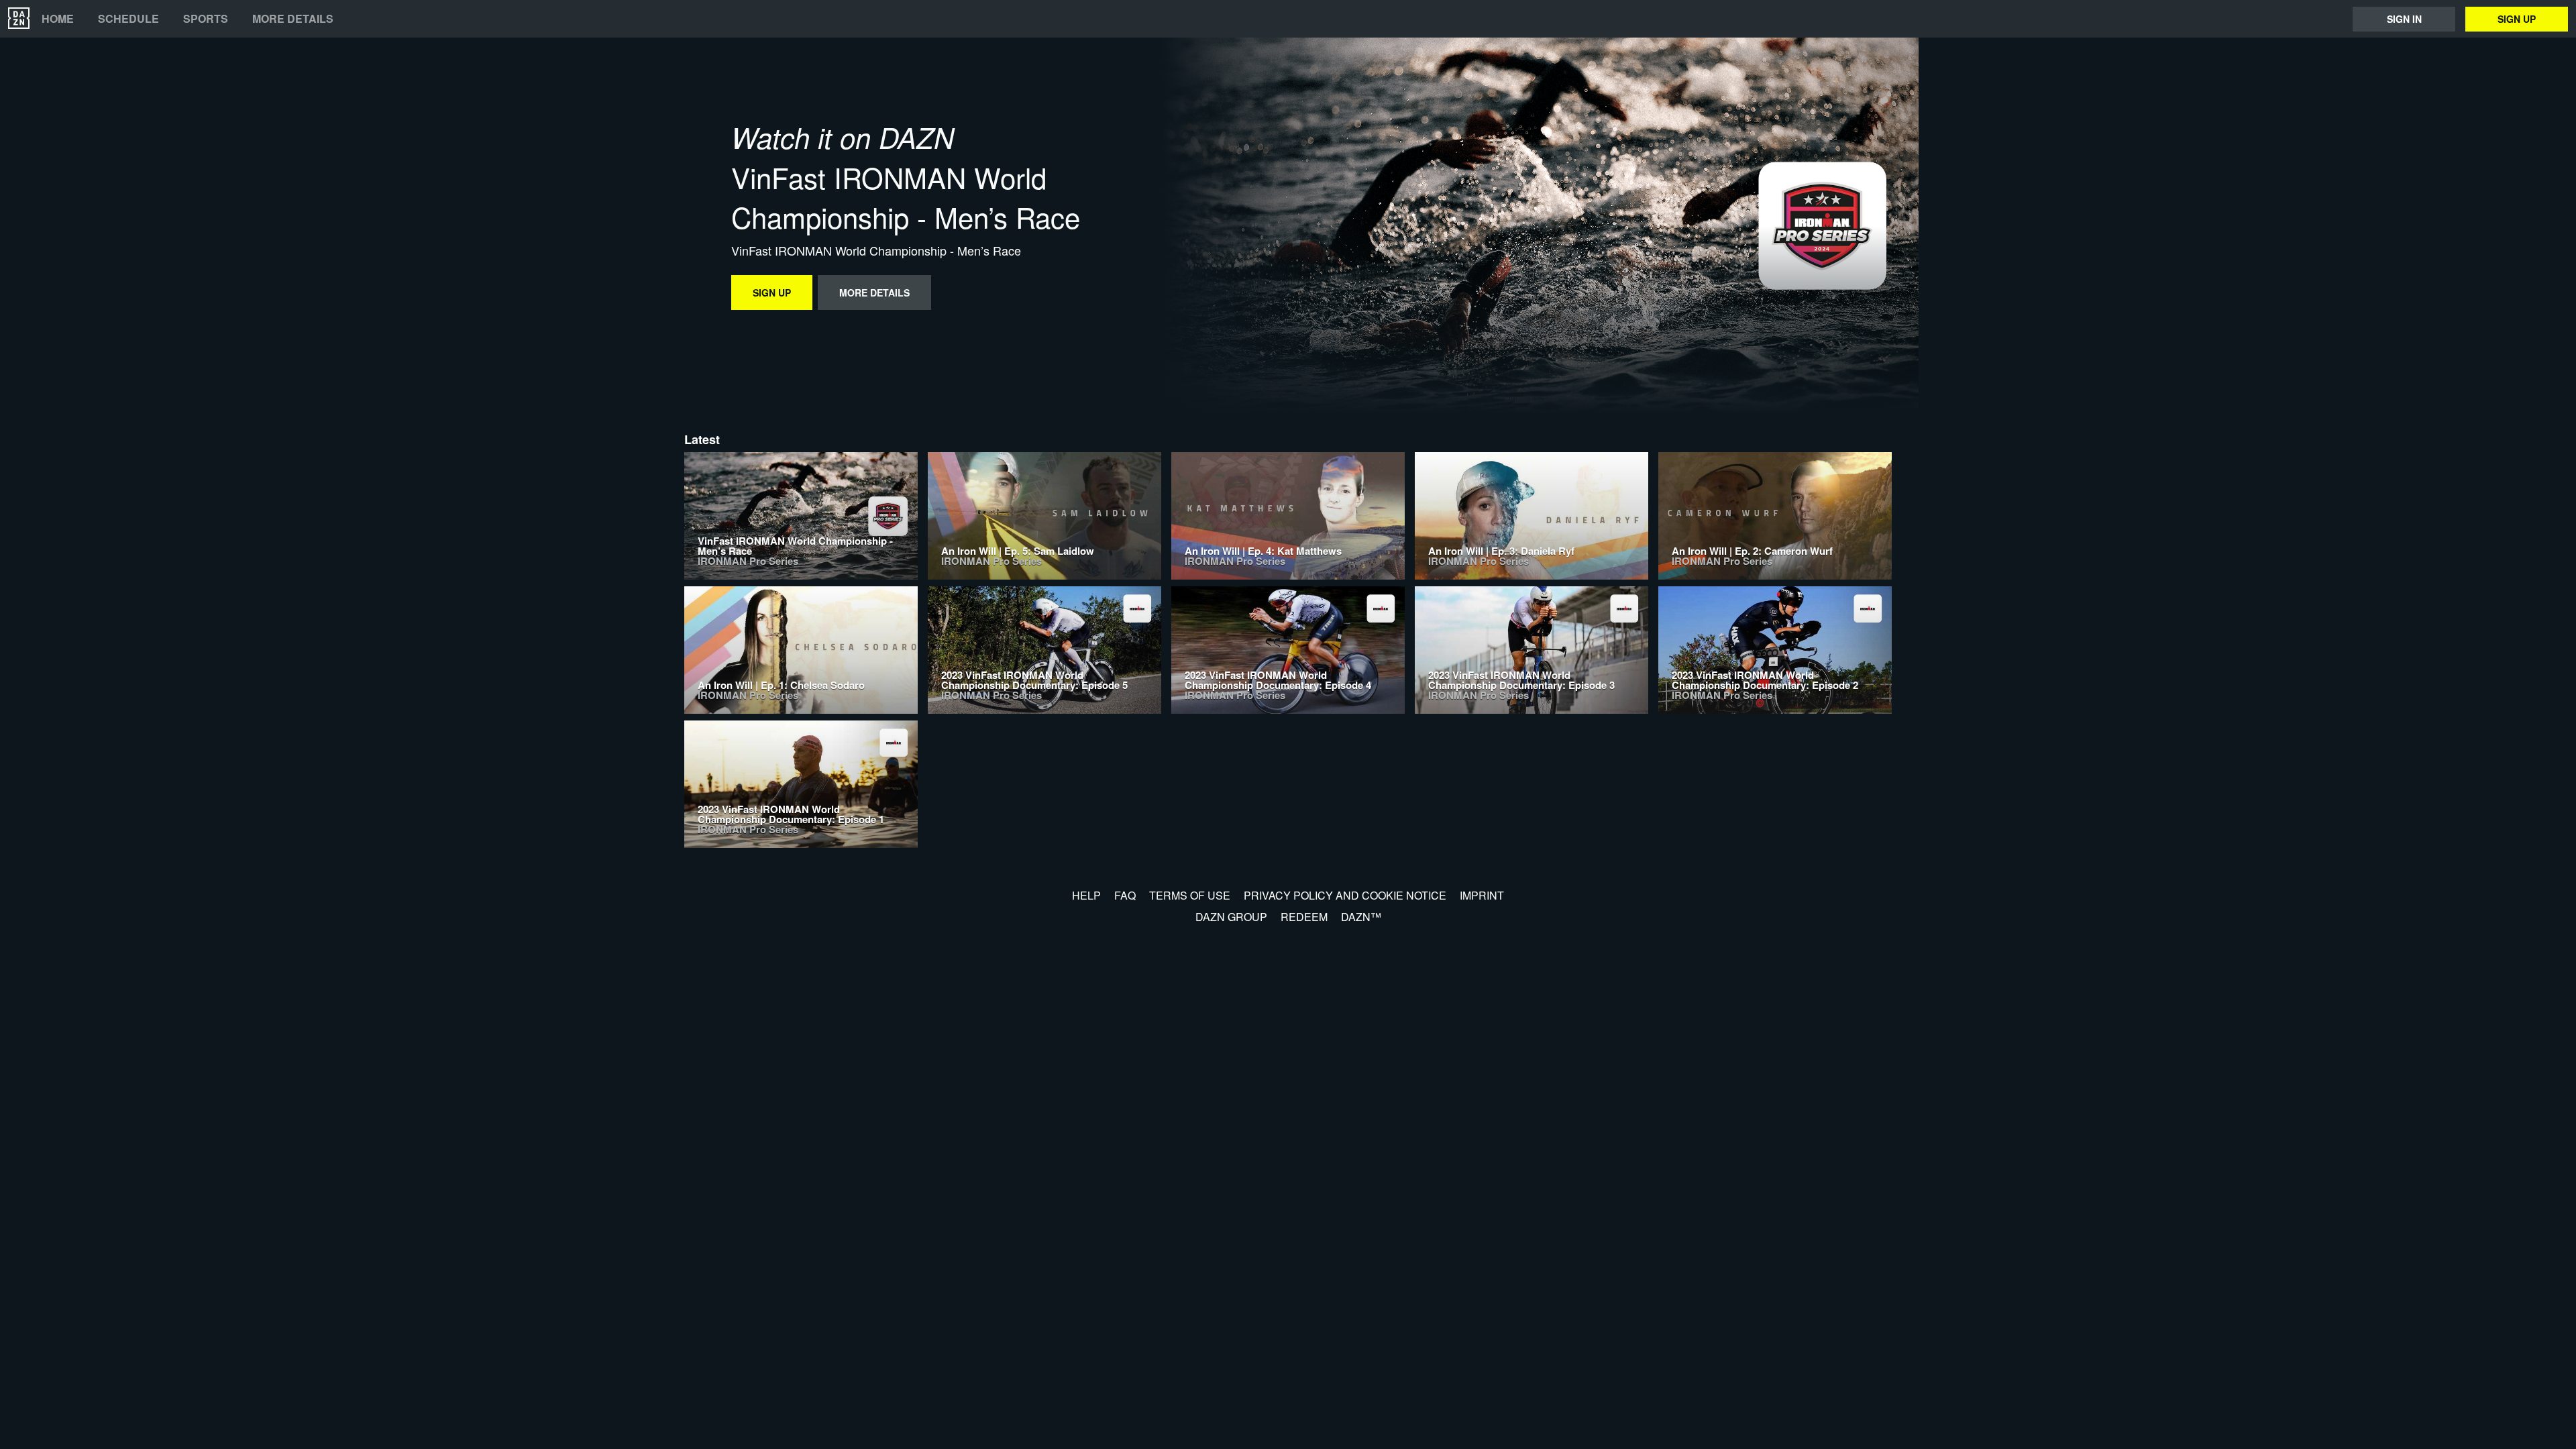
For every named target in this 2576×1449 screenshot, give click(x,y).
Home (58, 19)
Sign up (2517, 19)
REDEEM (1304, 917)
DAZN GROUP (1231, 917)
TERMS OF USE (1190, 895)
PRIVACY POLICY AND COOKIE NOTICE (1345, 895)
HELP (1086, 895)
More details (293, 19)
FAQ (1125, 895)
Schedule (128, 19)
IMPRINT (1482, 895)
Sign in (2404, 19)
